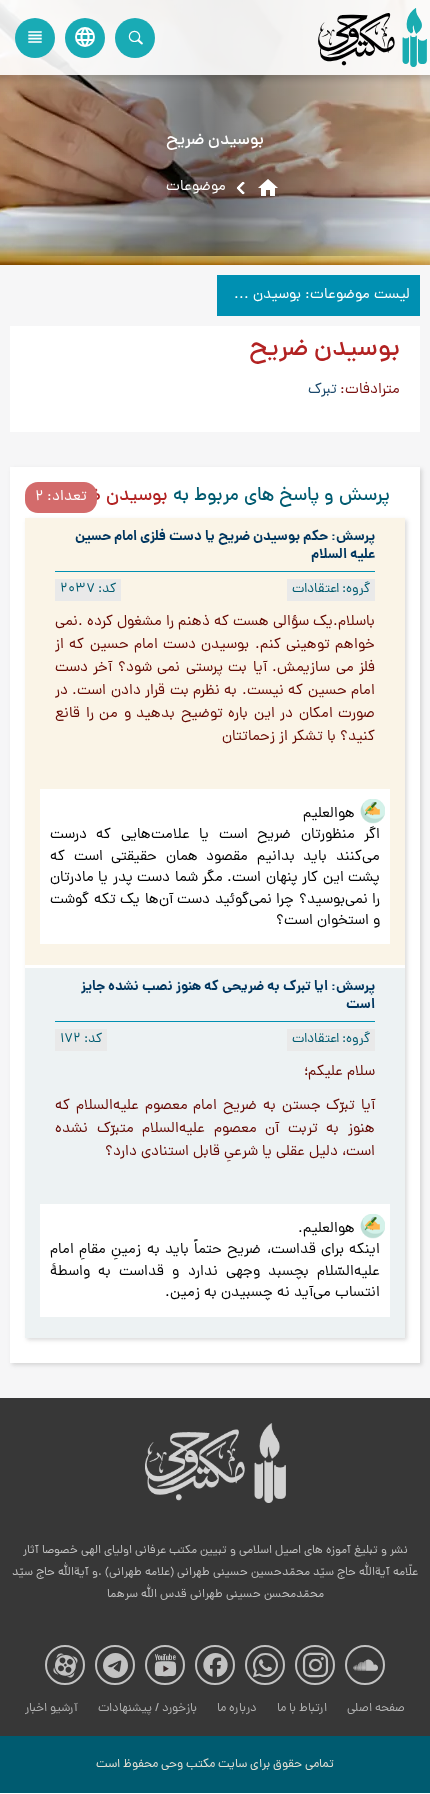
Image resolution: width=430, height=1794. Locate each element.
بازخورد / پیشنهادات (147, 1708)
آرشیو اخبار (51, 1708)
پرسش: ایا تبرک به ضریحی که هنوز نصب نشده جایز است (228, 996)
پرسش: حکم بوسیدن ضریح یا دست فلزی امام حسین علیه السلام (225, 546)
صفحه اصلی (376, 1708)
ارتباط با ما (302, 1708)
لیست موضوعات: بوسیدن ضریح (313, 295)
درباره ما (237, 1708)
